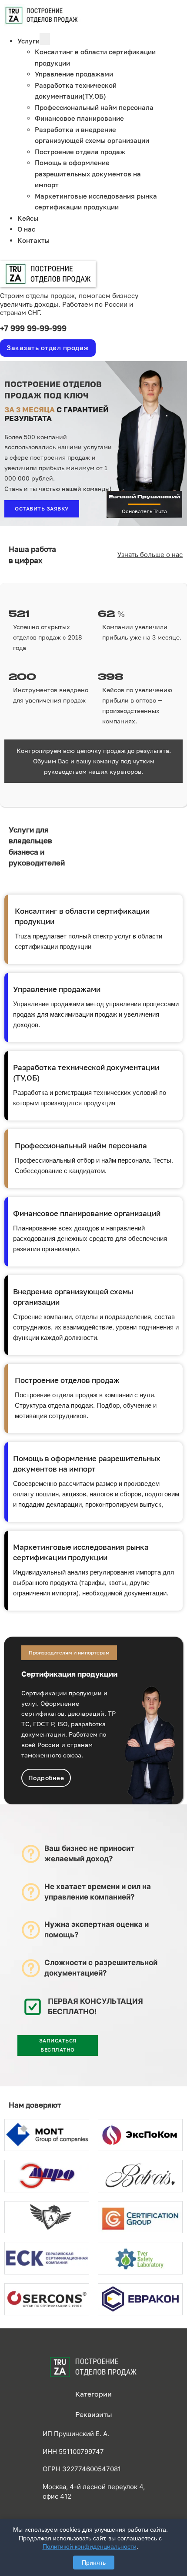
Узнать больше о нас (150, 555)
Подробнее (46, 1778)
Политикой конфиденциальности (90, 2546)
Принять (94, 2563)
